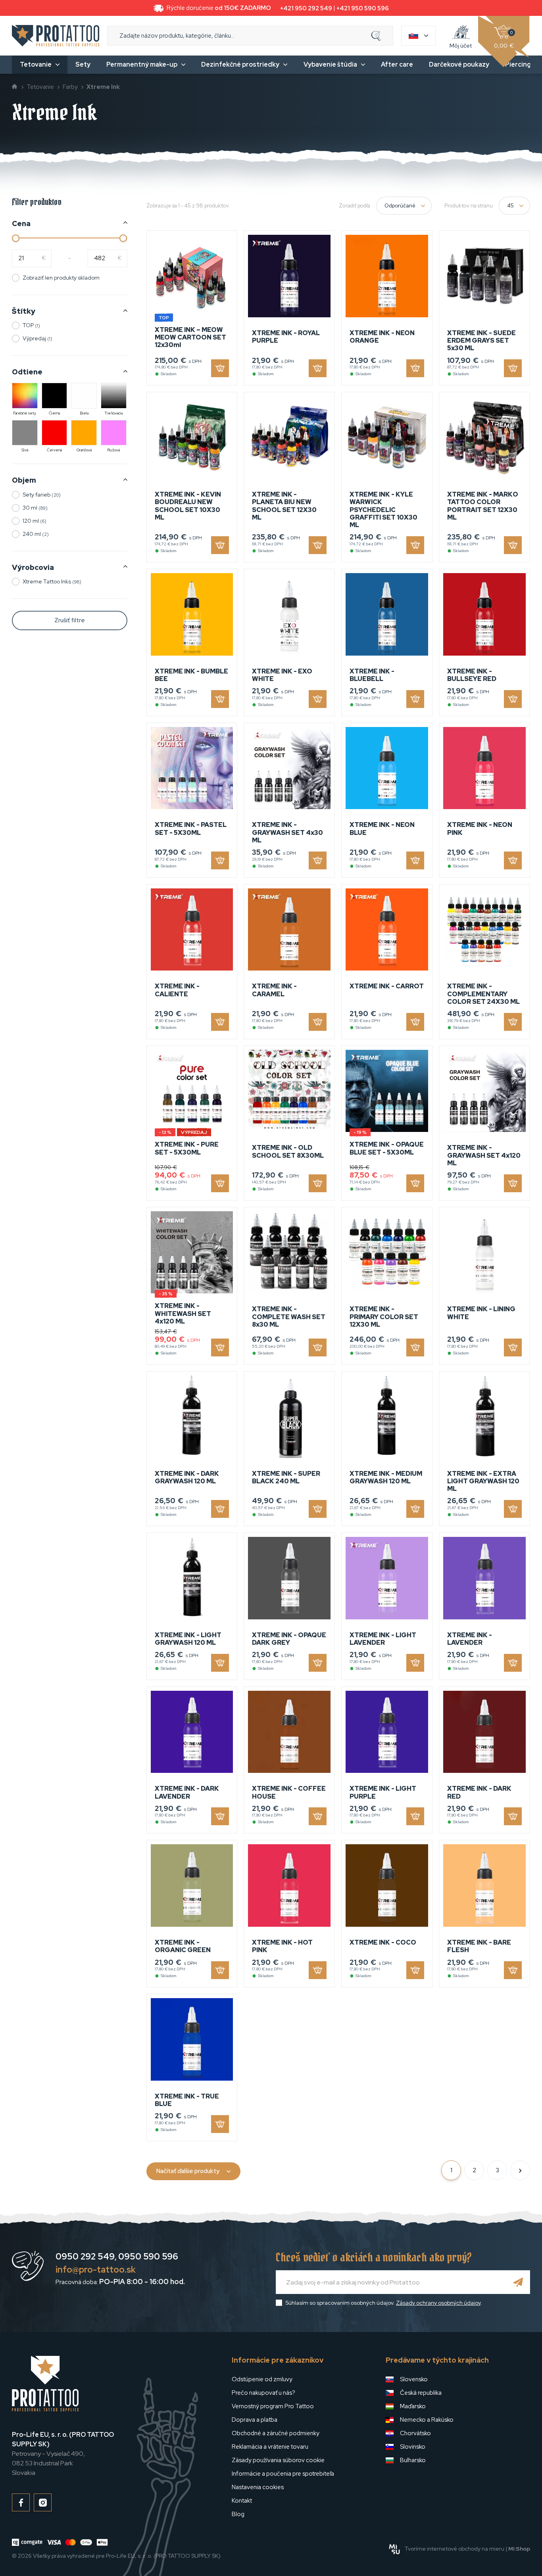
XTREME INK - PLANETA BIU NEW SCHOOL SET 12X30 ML (284, 506)
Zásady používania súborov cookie (278, 2460)
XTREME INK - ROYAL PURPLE (286, 337)
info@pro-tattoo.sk (96, 2270)
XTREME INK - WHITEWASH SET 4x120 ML (183, 1313)
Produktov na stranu (469, 206)
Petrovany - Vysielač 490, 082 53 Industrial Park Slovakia (63, 2454)
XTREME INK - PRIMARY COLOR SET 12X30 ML (384, 1317)
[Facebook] (21, 2502)
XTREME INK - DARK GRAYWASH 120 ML (187, 1477)
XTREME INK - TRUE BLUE (187, 2100)
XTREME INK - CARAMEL (274, 990)
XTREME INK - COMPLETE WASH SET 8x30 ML (289, 1317)
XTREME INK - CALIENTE (177, 990)
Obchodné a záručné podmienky (276, 2433)
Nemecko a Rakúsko (427, 2420)
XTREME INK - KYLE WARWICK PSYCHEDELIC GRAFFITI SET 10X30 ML (383, 510)
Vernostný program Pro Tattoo (273, 2406)
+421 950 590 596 (363, 8)
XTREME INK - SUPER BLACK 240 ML (286, 1477)
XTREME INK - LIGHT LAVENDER (383, 1639)
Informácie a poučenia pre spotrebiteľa (283, 2474)
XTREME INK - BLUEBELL (372, 675)
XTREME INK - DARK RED (479, 1792)
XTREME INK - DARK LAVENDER (187, 1792)
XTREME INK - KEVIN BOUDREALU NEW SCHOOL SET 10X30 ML (188, 506)
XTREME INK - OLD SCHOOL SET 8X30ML (288, 1151)
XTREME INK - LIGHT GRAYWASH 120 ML (188, 1639)
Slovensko (414, 2379)
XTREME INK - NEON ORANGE (382, 337)
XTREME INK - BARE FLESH (479, 1946)
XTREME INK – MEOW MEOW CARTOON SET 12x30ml (190, 337)
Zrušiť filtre (70, 620)
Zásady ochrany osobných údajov (438, 2303)
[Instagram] (43, 2502)
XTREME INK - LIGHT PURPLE (383, 1792)
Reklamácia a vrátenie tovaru (270, 2447)
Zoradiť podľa (355, 206)
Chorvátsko (415, 2433)
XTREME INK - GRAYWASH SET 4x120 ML (484, 1155)
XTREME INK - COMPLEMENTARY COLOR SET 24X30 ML (483, 994)
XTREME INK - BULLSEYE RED (472, 675)
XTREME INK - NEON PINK (480, 829)
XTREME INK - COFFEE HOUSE (289, 1792)
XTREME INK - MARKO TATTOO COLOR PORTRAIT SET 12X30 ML (483, 506)
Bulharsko (413, 2460)
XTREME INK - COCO (383, 1942)
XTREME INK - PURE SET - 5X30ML (187, 1148)
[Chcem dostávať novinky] (518, 2282)
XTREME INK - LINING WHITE (481, 1313)
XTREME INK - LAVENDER (470, 1639)
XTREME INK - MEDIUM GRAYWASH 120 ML (386, 1477)
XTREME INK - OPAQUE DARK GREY (289, 1639)
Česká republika (421, 2393)
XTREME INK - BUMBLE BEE (191, 675)
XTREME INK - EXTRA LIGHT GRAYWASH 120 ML (483, 1481)
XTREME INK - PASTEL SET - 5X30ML (191, 829)
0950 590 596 (148, 2257)
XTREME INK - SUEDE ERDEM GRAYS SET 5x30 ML (481, 340)
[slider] (16, 238)
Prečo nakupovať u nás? (263, 2393)
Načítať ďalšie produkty (188, 2171)
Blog (238, 2514)
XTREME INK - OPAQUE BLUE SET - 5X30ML (387, 1148)
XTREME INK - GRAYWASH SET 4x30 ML (287, 832)
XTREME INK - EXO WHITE (282, 675)
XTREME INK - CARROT (387, 986)
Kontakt (242, 2501)
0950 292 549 (85, 2257)
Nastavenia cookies (258, 2487)
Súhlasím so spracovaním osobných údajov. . (384, 2303)
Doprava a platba (255, 2420)
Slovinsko (413, 2447)
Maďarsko (413, 2406)
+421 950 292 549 (306, 8)
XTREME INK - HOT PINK (282, 1946)
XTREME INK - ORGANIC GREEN (183, 1946)
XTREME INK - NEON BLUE (382, 829)
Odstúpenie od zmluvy (262, 2379)
